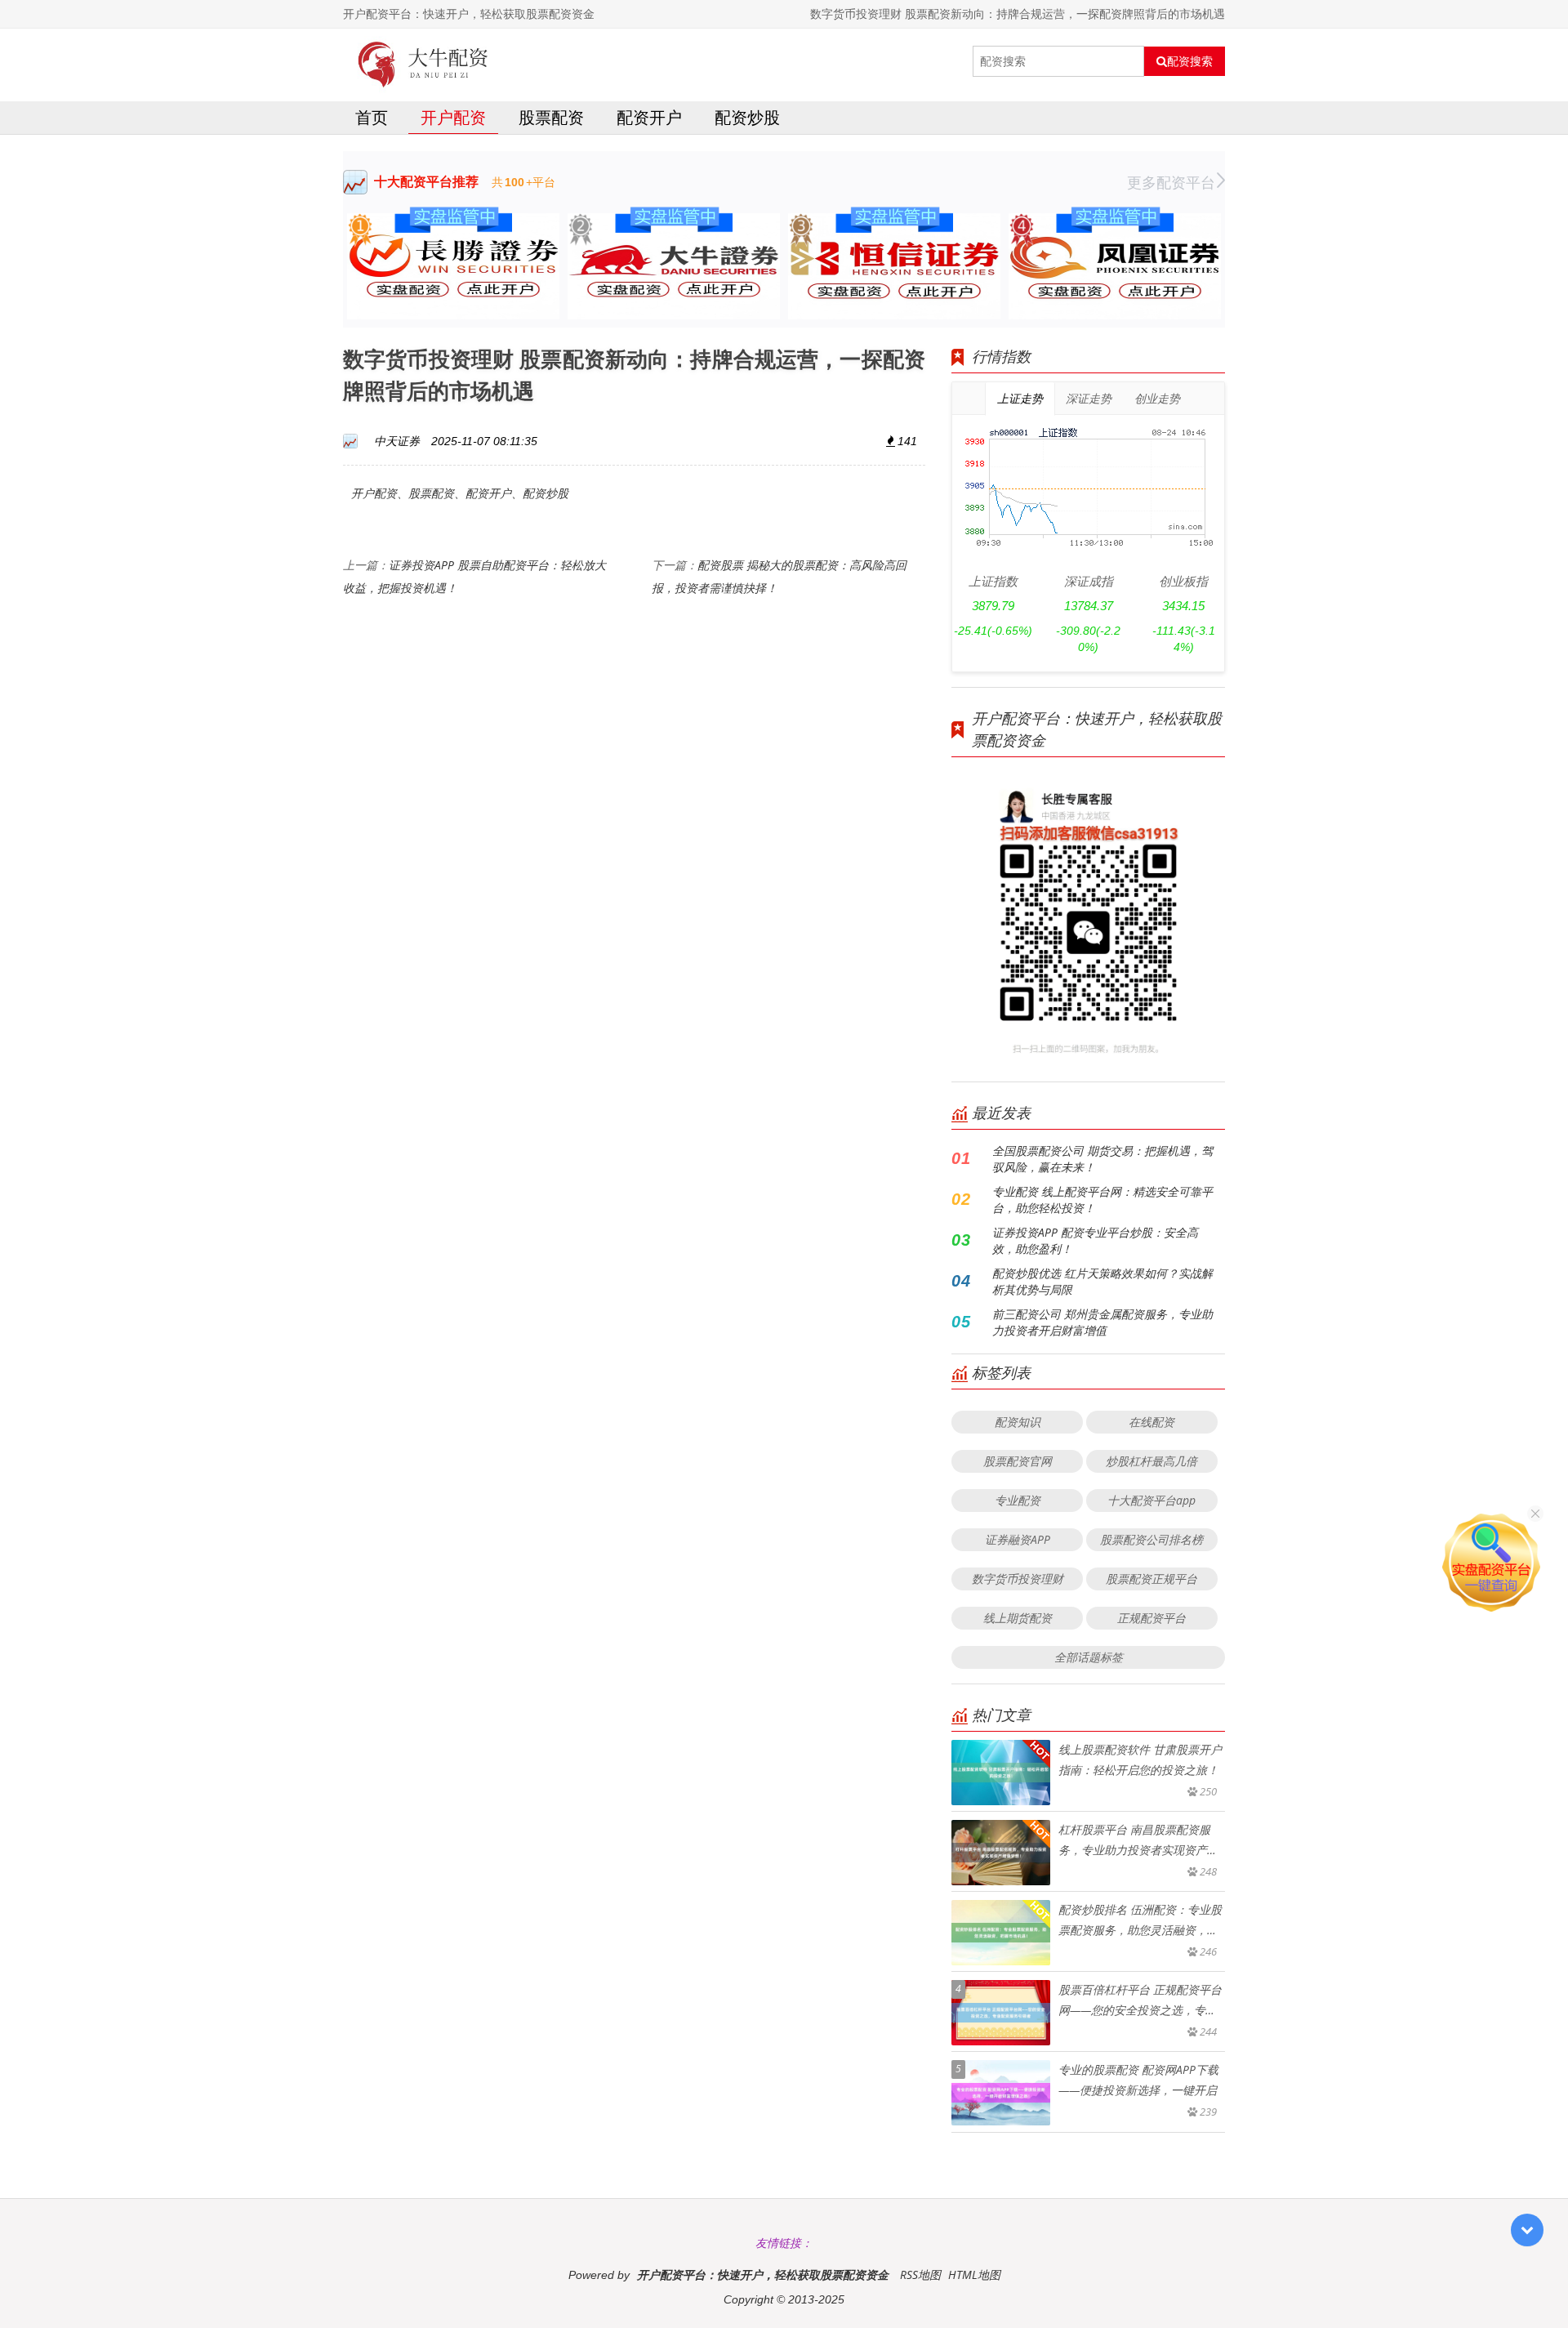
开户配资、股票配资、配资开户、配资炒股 (460, 493)
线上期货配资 (1018, 1618)
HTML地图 (974, 2274)
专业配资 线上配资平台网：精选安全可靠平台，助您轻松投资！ (1102, 1200)
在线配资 (1151, 1422)
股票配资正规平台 (1151, 1579)
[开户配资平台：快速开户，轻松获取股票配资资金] (423, 61)
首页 (372, 117)
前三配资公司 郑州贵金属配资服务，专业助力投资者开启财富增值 (1102, 1322)
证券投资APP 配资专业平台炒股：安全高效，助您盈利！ (1095, 1240)
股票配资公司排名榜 (1151, 1539)
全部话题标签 (1089, 1657)
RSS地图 (920, 2274)
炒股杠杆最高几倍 (1151, 1461)
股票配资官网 (1018, 1461)
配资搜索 (1190, 61)
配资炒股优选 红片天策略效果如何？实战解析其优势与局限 (1102, 1281)
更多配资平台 (1171, 182)
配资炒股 (747, 117)
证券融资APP (1018, 1539)
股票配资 (551, 117)
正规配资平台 (1151, 1618)
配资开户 (649, 117)
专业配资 (1018, 1500)
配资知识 (1018, 1422)
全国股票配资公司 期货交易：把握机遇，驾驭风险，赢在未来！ (1102, 1159)
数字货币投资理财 (1018, 1579)
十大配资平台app (1151, 1500)
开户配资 (453, 117)
